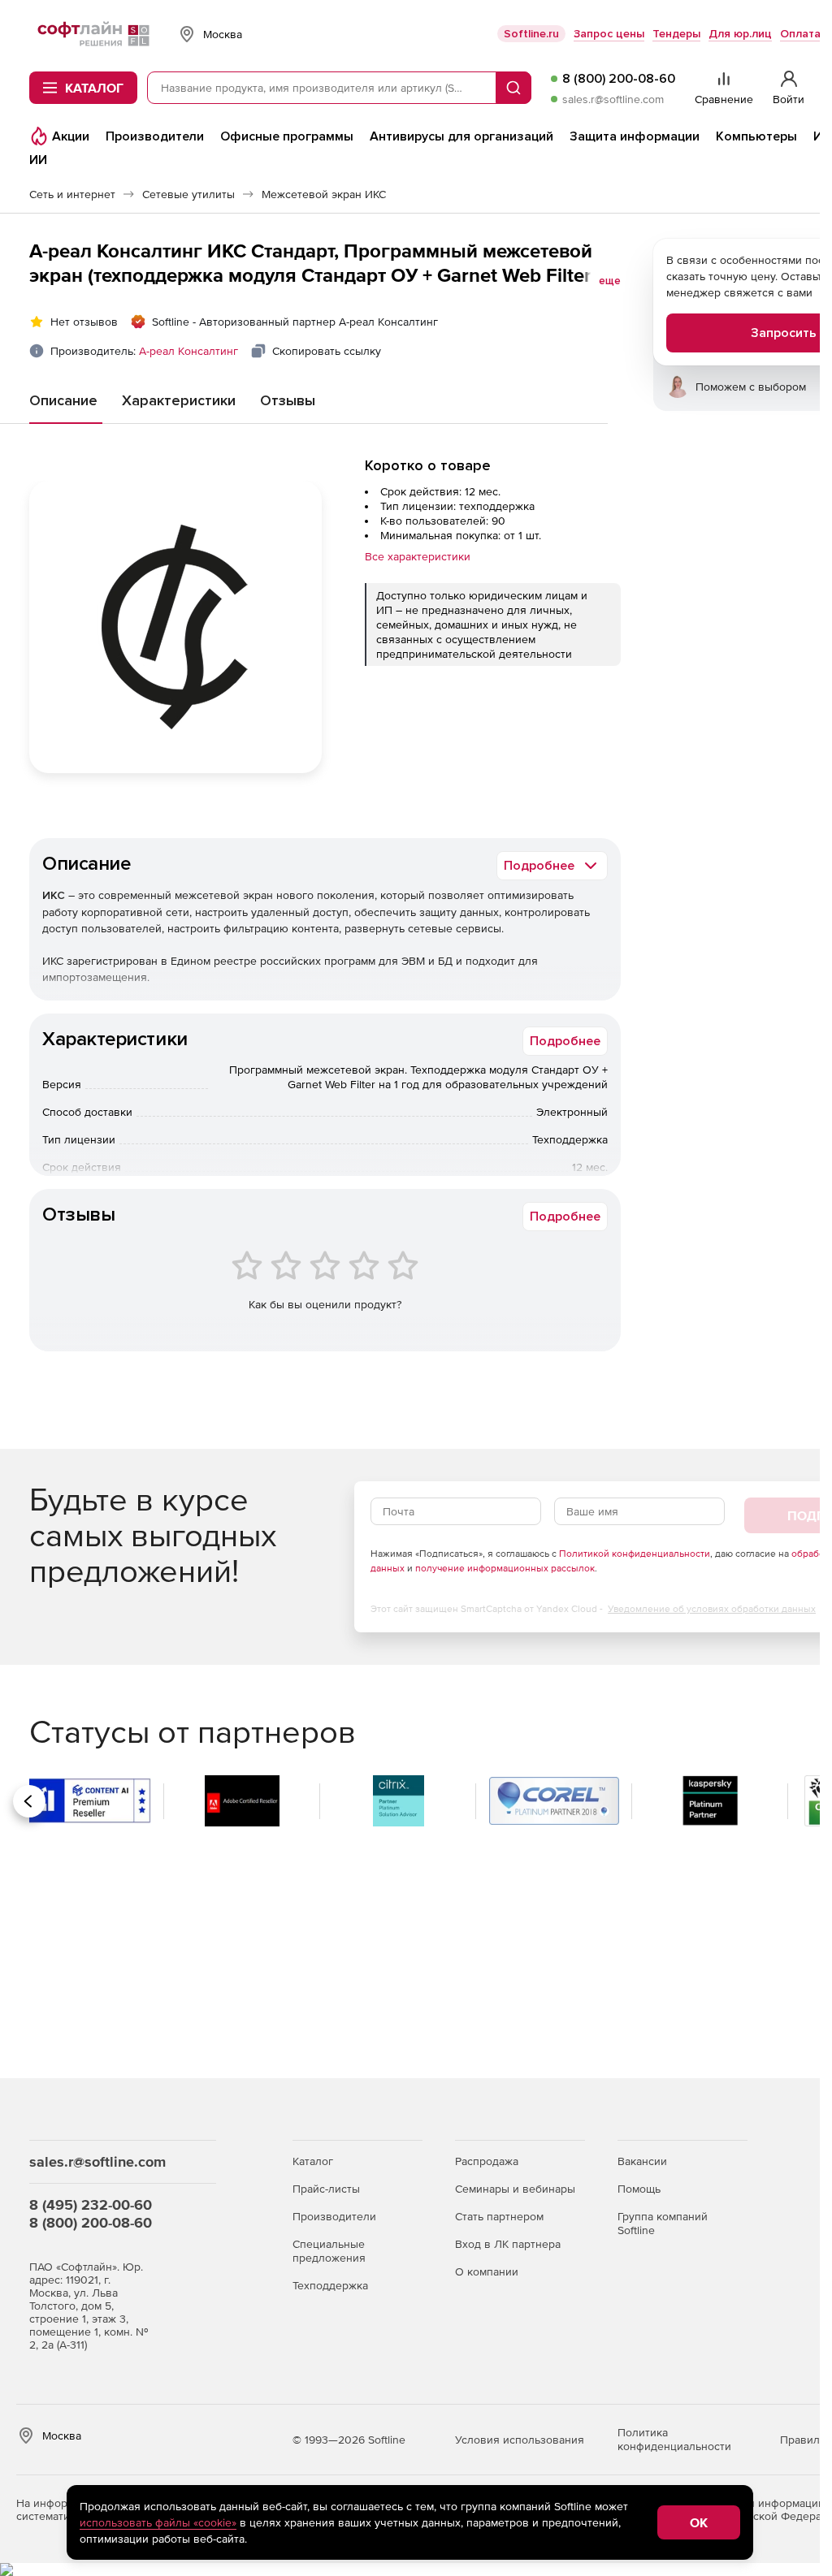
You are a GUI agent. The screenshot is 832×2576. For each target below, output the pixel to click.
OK (699, 2522)
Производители (334, 2216)
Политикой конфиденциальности (635, 1554)
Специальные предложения (329, 2251)
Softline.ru (531, 34)
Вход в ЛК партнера (508, 2244)
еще (610, 281)
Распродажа (487, 2161)
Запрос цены (609, 34)
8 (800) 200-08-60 (619, 79)
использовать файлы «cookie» (158, 2522)
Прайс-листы (326, 2189)
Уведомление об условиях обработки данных (712, 1609)
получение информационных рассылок (505, 1568)
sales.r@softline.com (613, 99)
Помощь (639, 2189)
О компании (487, 2271)
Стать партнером (499, 2216)
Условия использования (520, 2440)
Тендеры (676, 34)
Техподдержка (330, 2285)
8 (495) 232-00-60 (91, 2204)
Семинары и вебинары (515, 2189)
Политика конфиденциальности (674, 2439)
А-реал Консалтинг (188, 351)
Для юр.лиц (740, 34)
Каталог (313, 2161)
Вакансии (642, 2161)
